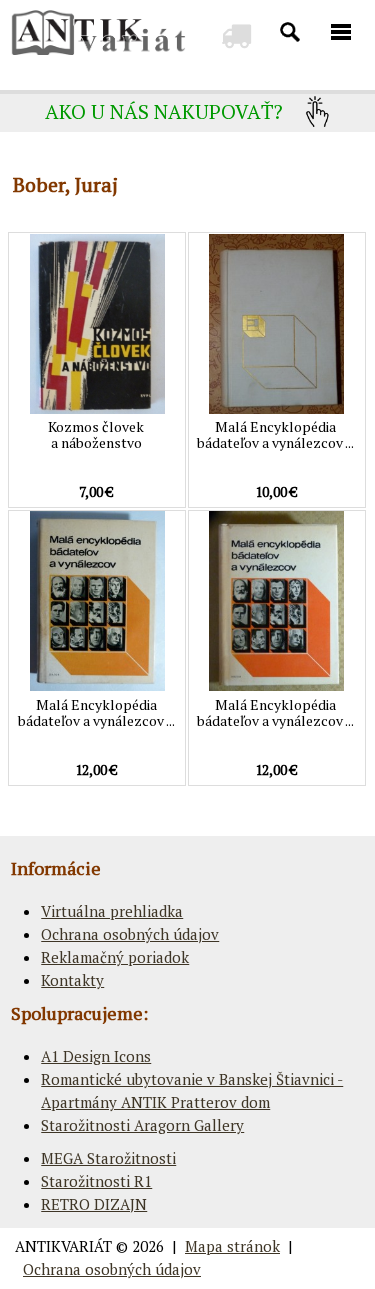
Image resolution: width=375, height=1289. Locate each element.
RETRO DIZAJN (94, 1204)
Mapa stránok (232, 1246)
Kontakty (72, 980)
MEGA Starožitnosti (108, 1158)
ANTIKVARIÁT (63, 1246)
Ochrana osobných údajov (130, 934)
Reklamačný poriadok (115, 957)
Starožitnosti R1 (96, 1181)
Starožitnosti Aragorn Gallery (142, 1125)
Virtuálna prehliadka (112, 911)
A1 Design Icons (96, 1056)
